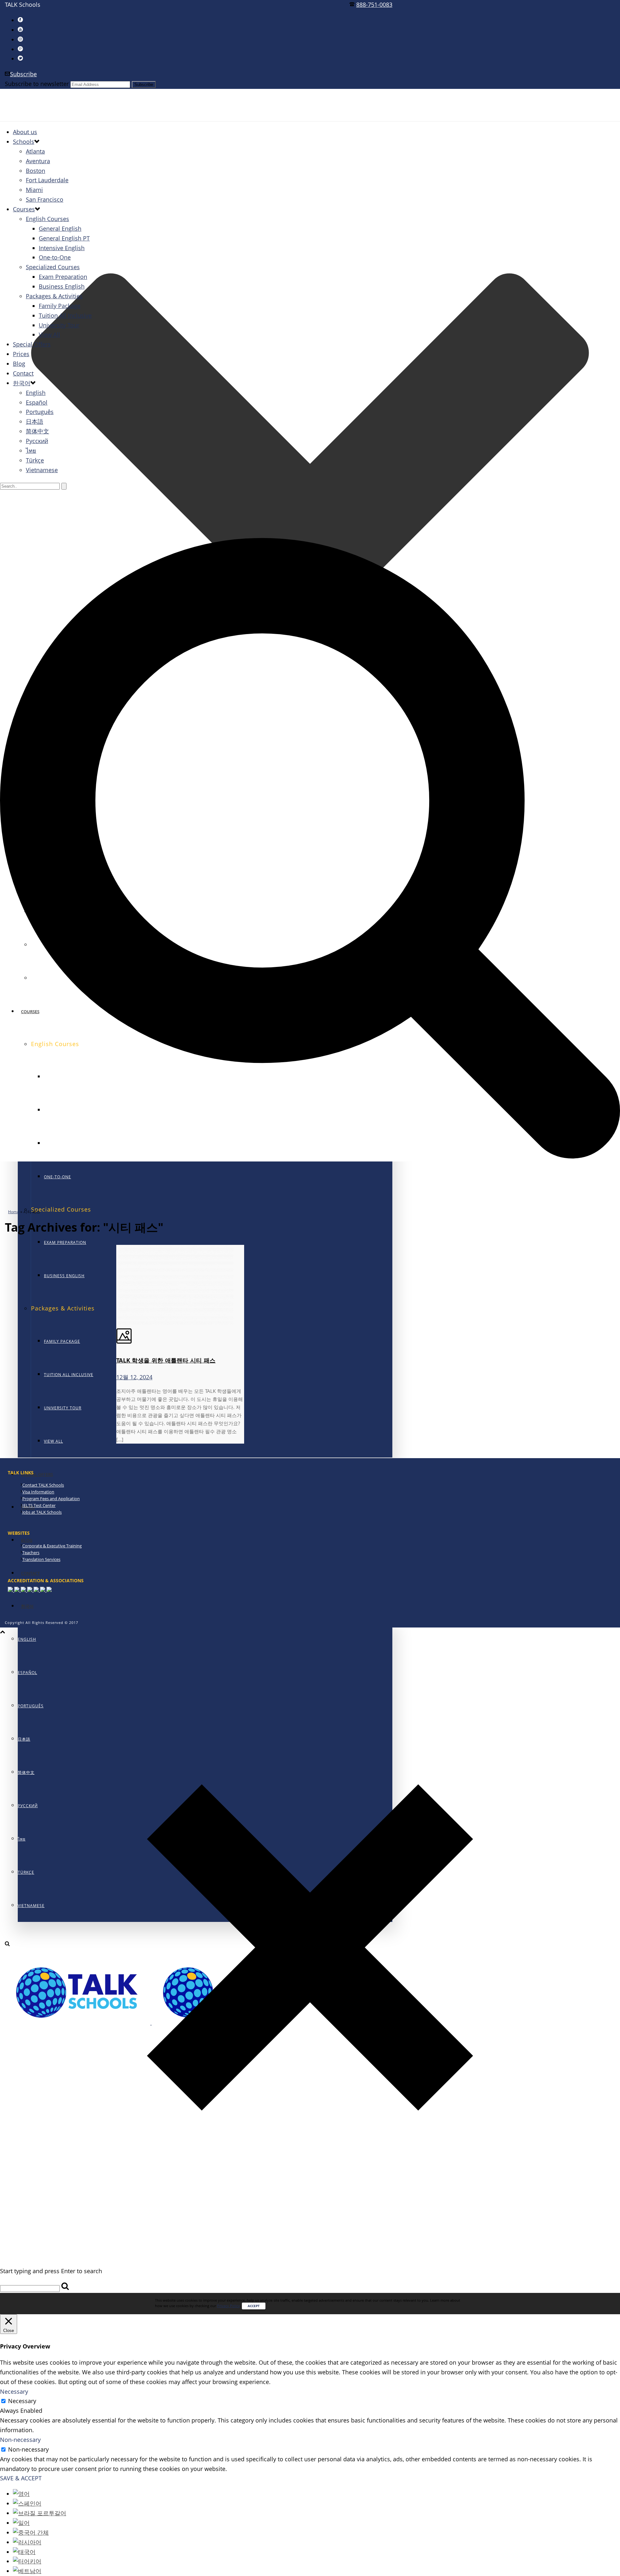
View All (53, 1441)
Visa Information (38, 1492)
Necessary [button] (14, 2391)
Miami (34, 190)
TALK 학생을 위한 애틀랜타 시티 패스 (166, 1360)
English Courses (47, 219)
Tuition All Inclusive (69, 1375)
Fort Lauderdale (47, 180)
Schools (24, 142)
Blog (27, 1540)
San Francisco (45, 199)
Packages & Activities (54, 296)
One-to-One (57, 1177)
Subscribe (23, 74)
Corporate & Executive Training (52, 1546)
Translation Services (41, 1559)
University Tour (63, 1408)
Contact (30, 1573)
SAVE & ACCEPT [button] (21, 2478)
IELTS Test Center (39, 1505)
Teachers (31, 1553)
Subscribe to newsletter (37, 84)
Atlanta (35, 151)
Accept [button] (254, 2306)
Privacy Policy (228, 2306)
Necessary (22, 2401)
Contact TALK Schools (43, 1485)
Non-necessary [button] (20, 2440)
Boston (36, 171)
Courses (24, 209)
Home (14, 1212)
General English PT (64, 238)
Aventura (38, 161)
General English (60, 228)
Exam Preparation (65, 1242)
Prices (21, 354)
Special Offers (37, 1474)
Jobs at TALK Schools (42, 1512)
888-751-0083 (374, 5)
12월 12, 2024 (134, 1377)
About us (25, 132)
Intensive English (62, 248)
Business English (64, 1276)
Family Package (62, 1341)
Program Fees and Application (51, 1499)
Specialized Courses (53, 267)
